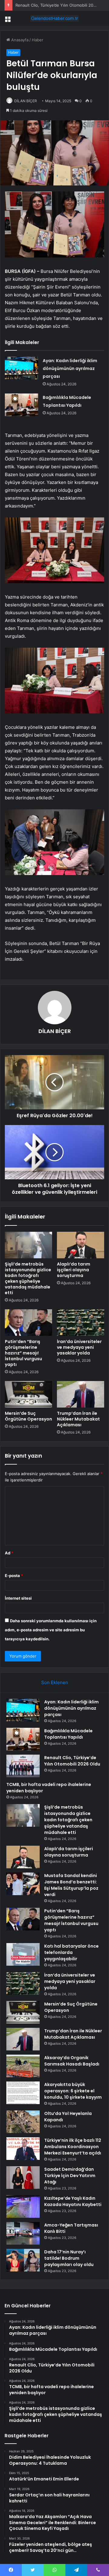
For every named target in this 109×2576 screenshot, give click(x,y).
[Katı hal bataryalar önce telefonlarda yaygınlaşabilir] (23, 1954)
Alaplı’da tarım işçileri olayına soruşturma (74, 1270)
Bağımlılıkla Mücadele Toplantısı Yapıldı (68, 1734)
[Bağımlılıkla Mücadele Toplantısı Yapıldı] (21, 405)
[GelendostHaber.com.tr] (54, 18)
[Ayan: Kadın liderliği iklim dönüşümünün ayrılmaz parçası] (21, 368)
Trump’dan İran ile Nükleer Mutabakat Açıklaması (78, 1419)
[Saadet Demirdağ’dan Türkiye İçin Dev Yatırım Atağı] (23, 2178)
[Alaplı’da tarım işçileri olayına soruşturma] (81, 1245)
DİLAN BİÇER (26, 101)
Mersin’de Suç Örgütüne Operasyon (28, 1416)
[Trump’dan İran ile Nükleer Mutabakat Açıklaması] (81, 1394)
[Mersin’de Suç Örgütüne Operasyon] (28, 1394)
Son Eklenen (55, 1682)
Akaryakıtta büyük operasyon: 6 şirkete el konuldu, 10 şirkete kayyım (73, 2091)
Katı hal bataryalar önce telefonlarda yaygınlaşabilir (71, 1952)
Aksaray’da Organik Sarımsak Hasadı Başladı (72, 2061)
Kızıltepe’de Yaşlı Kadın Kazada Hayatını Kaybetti (73, 2201)
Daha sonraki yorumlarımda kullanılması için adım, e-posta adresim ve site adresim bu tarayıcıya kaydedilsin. (51, 1630)
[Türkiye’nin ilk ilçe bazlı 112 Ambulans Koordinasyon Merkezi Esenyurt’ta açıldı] (23, 2149)
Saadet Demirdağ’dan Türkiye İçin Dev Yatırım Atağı (70, 2176)
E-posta (14, 1576)
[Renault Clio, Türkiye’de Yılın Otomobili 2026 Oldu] (23, 1766)
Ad (9, 1553)
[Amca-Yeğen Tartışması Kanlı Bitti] (23, 2233)
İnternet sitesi (18, 1598)
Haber (38, 40)
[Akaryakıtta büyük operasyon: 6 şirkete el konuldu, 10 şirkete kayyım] (23, 2093)
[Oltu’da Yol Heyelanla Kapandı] (23, 2122)
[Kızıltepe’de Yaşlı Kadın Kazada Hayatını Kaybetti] (23, 2206)
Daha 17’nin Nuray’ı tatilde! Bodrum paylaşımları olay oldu (69, 2258)
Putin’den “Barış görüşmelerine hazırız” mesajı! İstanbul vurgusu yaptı (23, 1353)
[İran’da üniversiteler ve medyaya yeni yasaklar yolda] (81, 1323)
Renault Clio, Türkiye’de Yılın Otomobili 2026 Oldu (62, 5)
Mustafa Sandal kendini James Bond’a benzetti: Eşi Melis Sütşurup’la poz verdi (71, 1885)
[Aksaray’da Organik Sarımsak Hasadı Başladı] (23, 2066)
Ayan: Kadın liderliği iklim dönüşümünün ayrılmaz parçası (70, 368)
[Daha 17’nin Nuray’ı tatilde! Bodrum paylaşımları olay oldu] (23, 2260)
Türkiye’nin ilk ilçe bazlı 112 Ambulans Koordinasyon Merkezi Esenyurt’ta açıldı (73, 2147)
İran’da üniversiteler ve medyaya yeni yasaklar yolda (79, 1347)
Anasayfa (19, 40)
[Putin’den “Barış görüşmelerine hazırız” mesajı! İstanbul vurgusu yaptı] (28, 1323)
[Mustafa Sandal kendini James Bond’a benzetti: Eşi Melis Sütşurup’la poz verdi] (23, 1884)
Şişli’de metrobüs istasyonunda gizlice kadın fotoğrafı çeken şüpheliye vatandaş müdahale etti (28, 1278)
